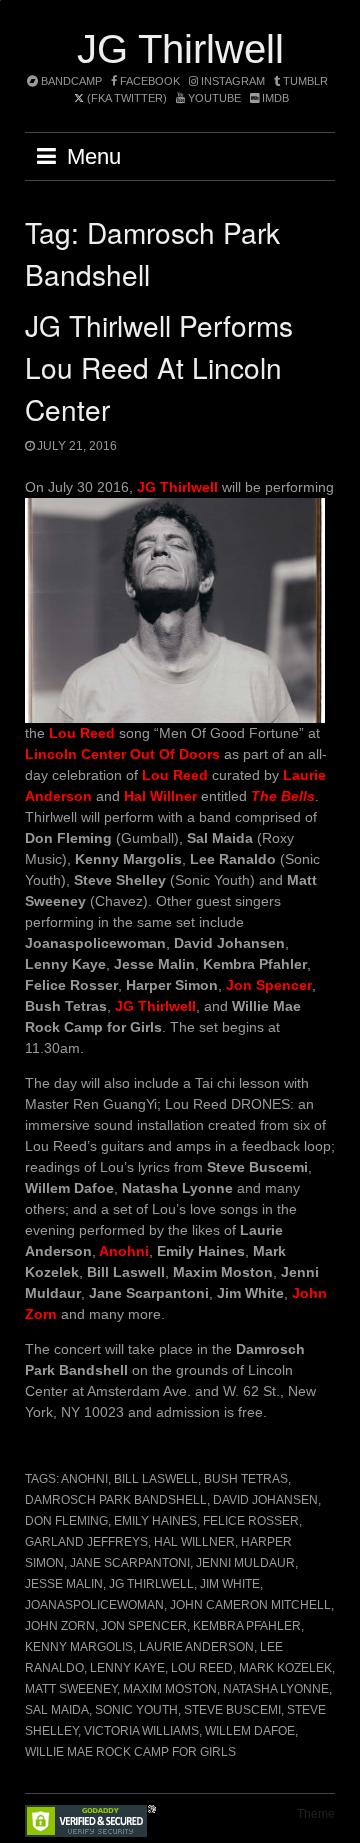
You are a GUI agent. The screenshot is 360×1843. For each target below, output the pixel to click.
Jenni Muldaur (245, 1563)
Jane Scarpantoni (130, 1563)
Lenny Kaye (127, 1668)
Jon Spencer (144, 1626)
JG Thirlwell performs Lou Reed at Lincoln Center (159, 367)
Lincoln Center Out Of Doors (122, 754)
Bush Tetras (246, 1479)
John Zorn (60, 1626)
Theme (316, 1814)
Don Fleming (66, 1521)
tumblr (305, 81)
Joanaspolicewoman (94, 1605)
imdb (274, 98)
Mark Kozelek (285, 1668)
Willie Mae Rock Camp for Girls (130, 1752)
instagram (231, 81)
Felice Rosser (251, 1521)
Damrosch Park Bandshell (116, 1500)
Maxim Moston (170, 1689)
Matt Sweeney (71, 1689)
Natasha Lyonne (276, 1689)
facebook (148, 81)
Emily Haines (155, 1521)
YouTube (213, 98)
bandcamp (70, 81)
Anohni (84, 1479)
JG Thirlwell (180, 49)
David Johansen (265, 1500)
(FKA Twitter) (125, 98)
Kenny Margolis (79, 1647)
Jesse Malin (64, 1584)
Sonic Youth (136, 1710)
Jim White (230, 1584)
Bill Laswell (156, 1479)
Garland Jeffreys (86, 1542)
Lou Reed (202, 1668)
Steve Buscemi (232, 1710)
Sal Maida (57, 1710)
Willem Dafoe (250, 1731)
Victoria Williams (141, 1731)
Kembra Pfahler (247, 1626)
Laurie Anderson (196, 1647)
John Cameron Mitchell (250, 1605)
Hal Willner (194, 1542)
